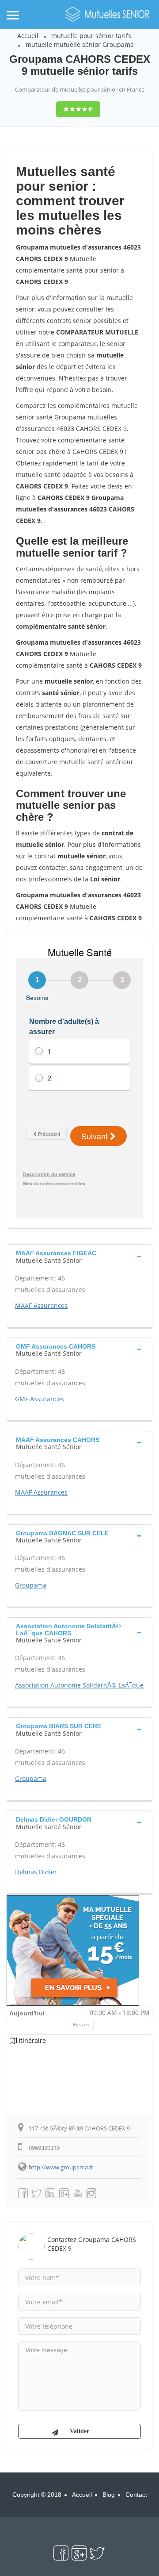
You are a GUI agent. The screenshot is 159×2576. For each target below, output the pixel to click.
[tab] (79, 1256)
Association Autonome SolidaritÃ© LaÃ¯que (79, 1685)
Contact (136, 2495)
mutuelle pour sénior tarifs (91, 36)
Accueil (28, 36)
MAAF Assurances (41, 1305)
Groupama (31, 1585)
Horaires (82, 2025)
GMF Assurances (40, 1399)
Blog (109, 2495)
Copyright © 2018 (37, 2495)
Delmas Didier (36, 1872)
